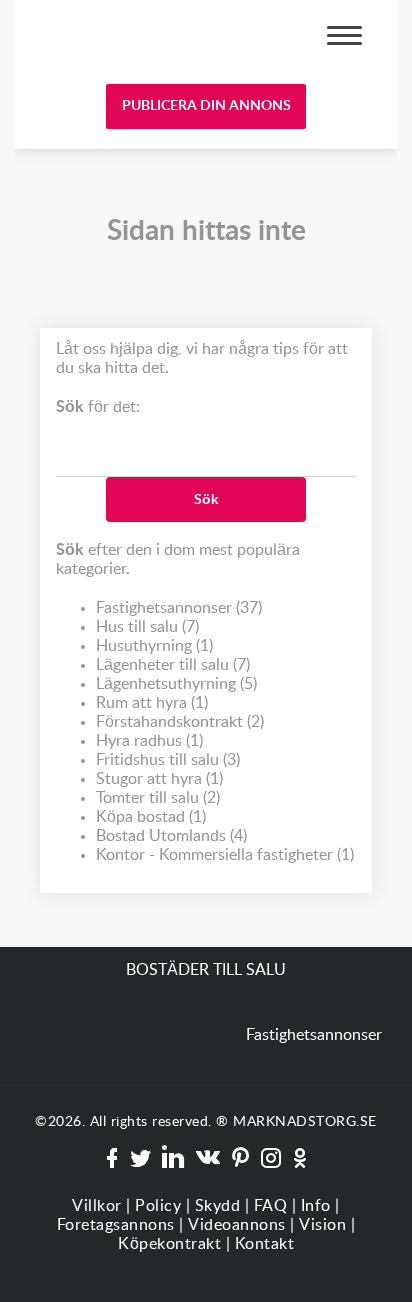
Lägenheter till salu (173, 665)
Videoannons (237, 1225)
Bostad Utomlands (171, 836)
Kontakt (265, 1244)
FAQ (271, 1206)
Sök (206, 500)
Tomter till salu (158, 798)
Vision (322, 1225)
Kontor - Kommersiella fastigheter (225, 855)
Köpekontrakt (169, 1244)
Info (316, 1206)
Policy (158, 1206)
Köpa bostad (151, 817)
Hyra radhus (149, 741)
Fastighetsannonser (179, 608)
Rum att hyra (152, 703)
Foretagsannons (116, 1225)
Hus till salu (147, 627)
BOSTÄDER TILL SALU (103, 38)
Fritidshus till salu (168, 760)
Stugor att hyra (159, 779)
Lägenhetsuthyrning (176, 684)
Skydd (218, 1206)
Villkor (97, 1206)
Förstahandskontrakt (180, 722)
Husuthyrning (154, 646)
